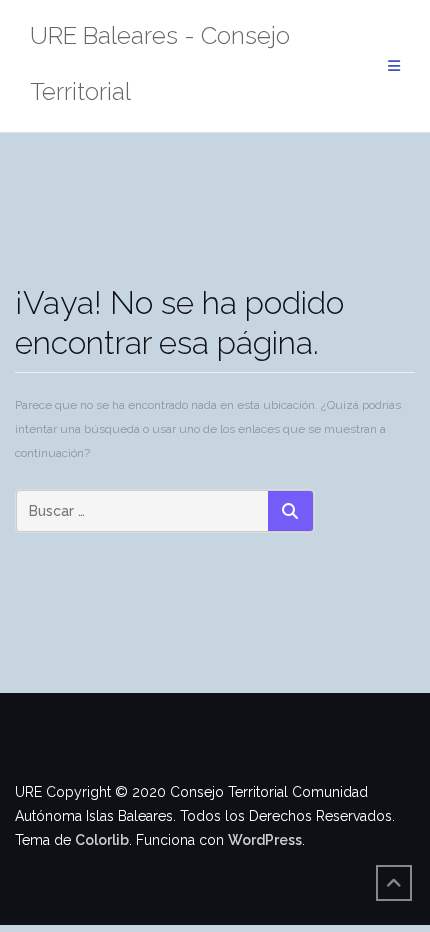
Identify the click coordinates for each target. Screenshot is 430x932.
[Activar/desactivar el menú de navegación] (394, 66)
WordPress (265, 840)
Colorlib (102, 840)
